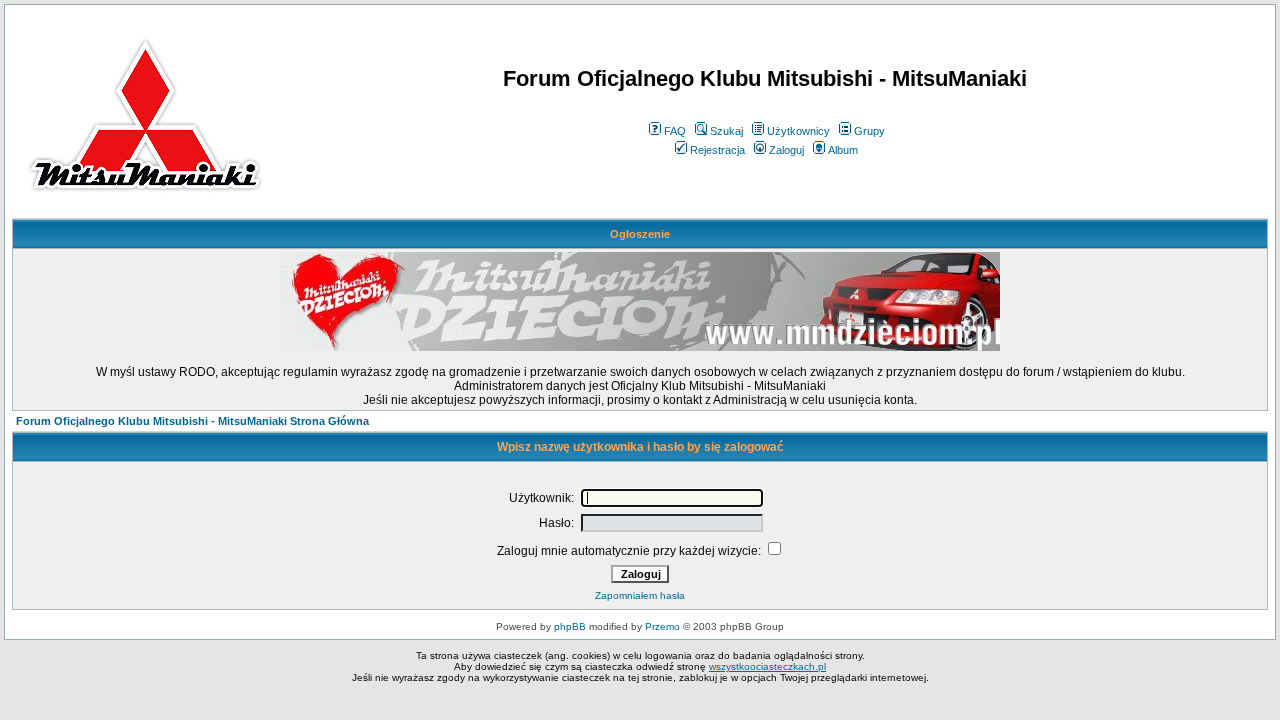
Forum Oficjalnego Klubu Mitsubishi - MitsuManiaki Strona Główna (192, 421)
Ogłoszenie (640, 234)
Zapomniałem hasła (640, 595)
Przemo (662, 626)
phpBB (570, 626)
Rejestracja (717, 150)
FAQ (675, 131)
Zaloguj (786, 150)
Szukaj (726, 131)
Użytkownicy (798, 131)
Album (843, 150)
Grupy (869, 131)
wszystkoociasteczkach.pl (767, 666)
